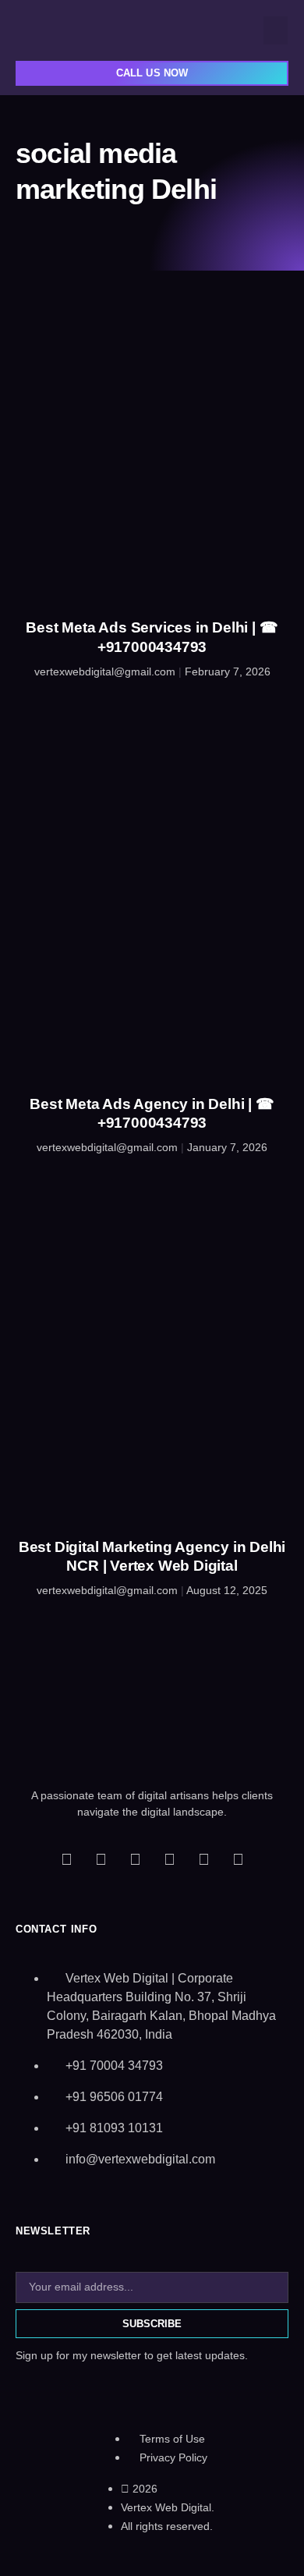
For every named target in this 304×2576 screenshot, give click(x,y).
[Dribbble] (238, 1859)
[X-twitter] (101, 1859)
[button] (276, 30)
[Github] (203, 1859)
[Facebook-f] (66, 1859)
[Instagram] (135, 1859)
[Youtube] (169, 1859)
